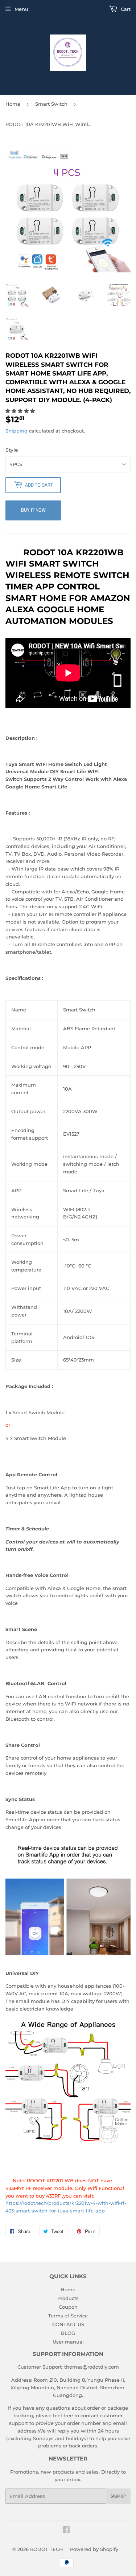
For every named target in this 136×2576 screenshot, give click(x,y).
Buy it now (33, 510)
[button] (21, 411)
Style (12, 450)
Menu (21, 9)
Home (13, 104)
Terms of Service (68, 2316)
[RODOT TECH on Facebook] (66, 2531)
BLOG (68, 2333)
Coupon (68, 2307)
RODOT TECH (47, 2549)
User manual (68, 2342)
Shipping (17, 431)
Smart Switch (51, 104)
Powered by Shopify (94, 2549)
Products (68, 2298)
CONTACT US (68, 2324)
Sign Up (118, 2496)
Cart (125, 9)
